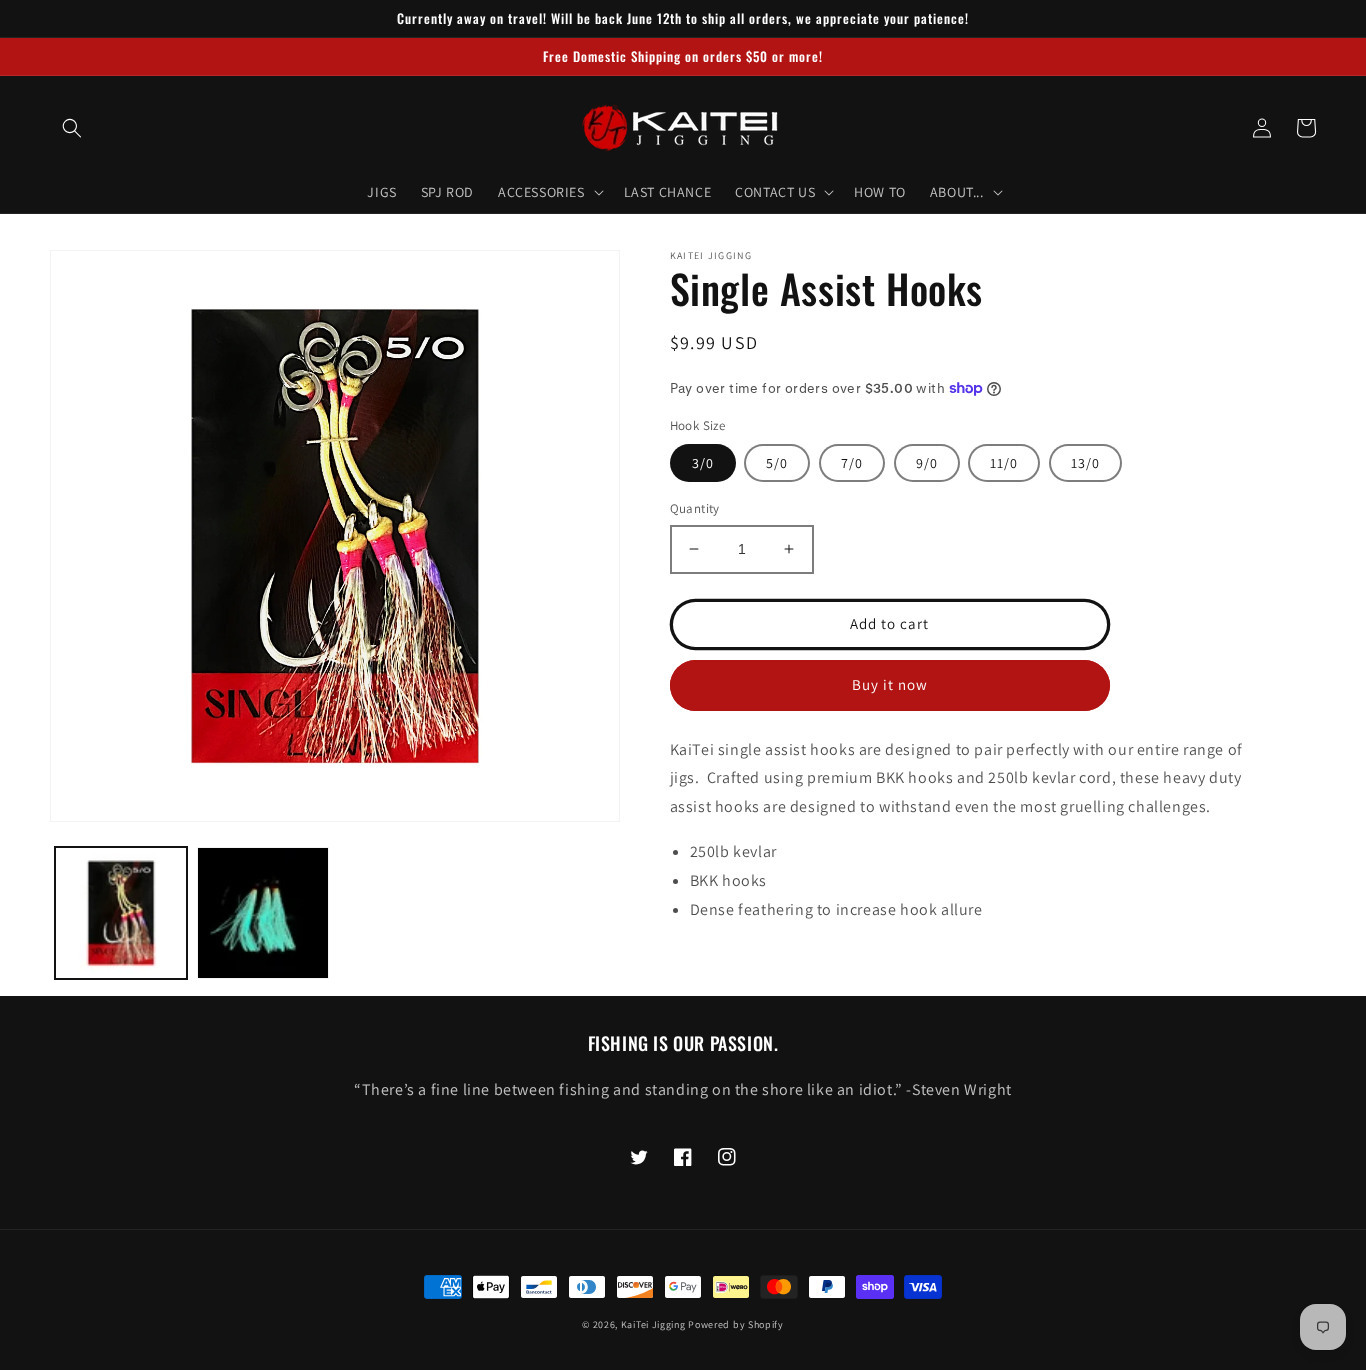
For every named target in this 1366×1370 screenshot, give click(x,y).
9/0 (927, 463)
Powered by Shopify (736, 1324)
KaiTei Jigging (653, 1324)
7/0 (852, 463)
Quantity (695, 508)
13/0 (1085, 463)
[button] (72, 128)
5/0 (777, 463)
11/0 (1004, 463)
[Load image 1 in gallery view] (121, 913)
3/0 (703, 463)
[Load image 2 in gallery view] (263, 913)
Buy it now (890, 684)
